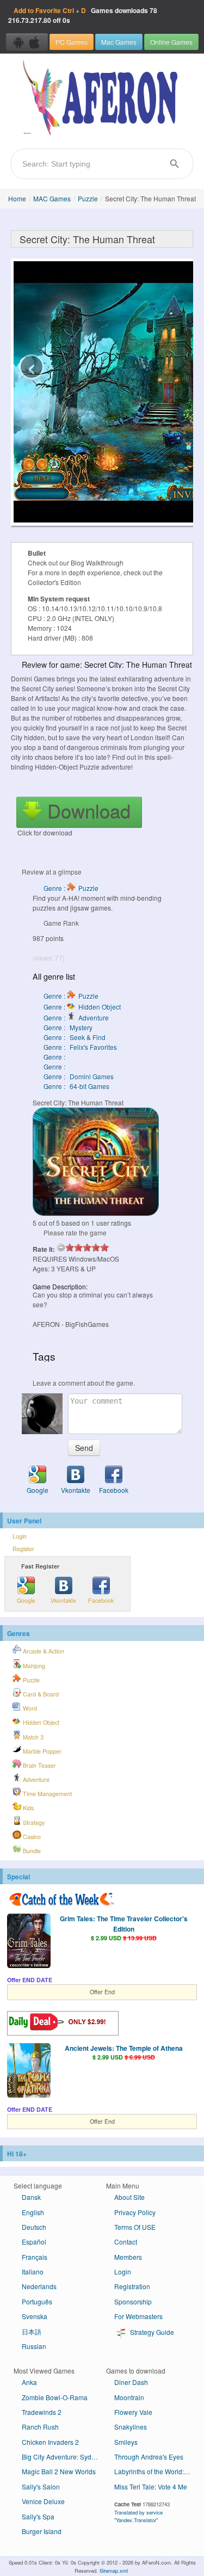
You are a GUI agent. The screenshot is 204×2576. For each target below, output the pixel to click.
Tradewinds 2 (42, 2412)
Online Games (171, 42)
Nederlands (39, 2286)
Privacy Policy (135, 2212)
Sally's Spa (38, 2516)
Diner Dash (131, 2382)
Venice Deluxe (43, 2501)
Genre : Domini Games (79, 1076)
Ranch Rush (40, 2427)
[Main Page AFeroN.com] (102, 99)
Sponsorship (133, 2301)
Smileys (126, 2442)
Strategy (33, 1822)
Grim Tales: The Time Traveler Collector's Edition (124, 1923)
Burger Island (42, 2531)
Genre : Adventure (76, 1018)
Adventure (35, 1779)
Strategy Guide (151, 2332)
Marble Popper (41, 1751)
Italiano (33, 2271)
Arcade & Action (43, 1651)
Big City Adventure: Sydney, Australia (64, 2457)
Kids (27, 1808)
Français (35, 2257)
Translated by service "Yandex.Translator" (138, 2516)
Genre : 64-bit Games (76, 1086)
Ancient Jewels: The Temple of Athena (124, 2048)
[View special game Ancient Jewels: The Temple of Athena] (29, 2071)
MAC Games (52, 198)
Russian (34, 2346)
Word (29, 1708)
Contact (126, 2242)
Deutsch (34, 2227)
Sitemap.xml (114, 2571)
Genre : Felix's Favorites (80, 1047)
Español (34, 2242)
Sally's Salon (41, 2486)
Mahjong (33, 1666)
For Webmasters (138, 2316)
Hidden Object (40, 1722)
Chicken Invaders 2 (50, 2442)
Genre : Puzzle (71, 888)
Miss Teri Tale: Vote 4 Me (151, 2486)
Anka (29, 2382)
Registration (132, 2286)
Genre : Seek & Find (75, 1037)
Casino (31, 1837)
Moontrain (129, 2397)
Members (128, 2257)
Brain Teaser (39, 1765)
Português (37, 2301)
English (33, 2212)
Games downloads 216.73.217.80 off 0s (83, 15)
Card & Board (40, 1694)
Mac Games (119, 42)
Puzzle (88, 198)
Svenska (35, 2316)
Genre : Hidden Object (82, 1007)
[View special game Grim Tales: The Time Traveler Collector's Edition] (29, 1942)
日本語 (32, 2331)
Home (17, 198)
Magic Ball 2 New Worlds (59, 2471)
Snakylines (131, 2427)
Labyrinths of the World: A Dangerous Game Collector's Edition (156, 2471)
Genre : (55, 1057)
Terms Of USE (135, 2227)
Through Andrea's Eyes (149, 2457)
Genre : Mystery (68, 1027)
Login (20, 1536)
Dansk (31, 2197)
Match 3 (32, 1737)
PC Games (72, 42)
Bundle (31, 1851)
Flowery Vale (133, 2412)
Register (23, 1549)
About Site (129, 2197)
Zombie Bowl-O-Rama (55, 2397)
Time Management (47, 1794)
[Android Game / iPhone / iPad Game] (27, 42)
